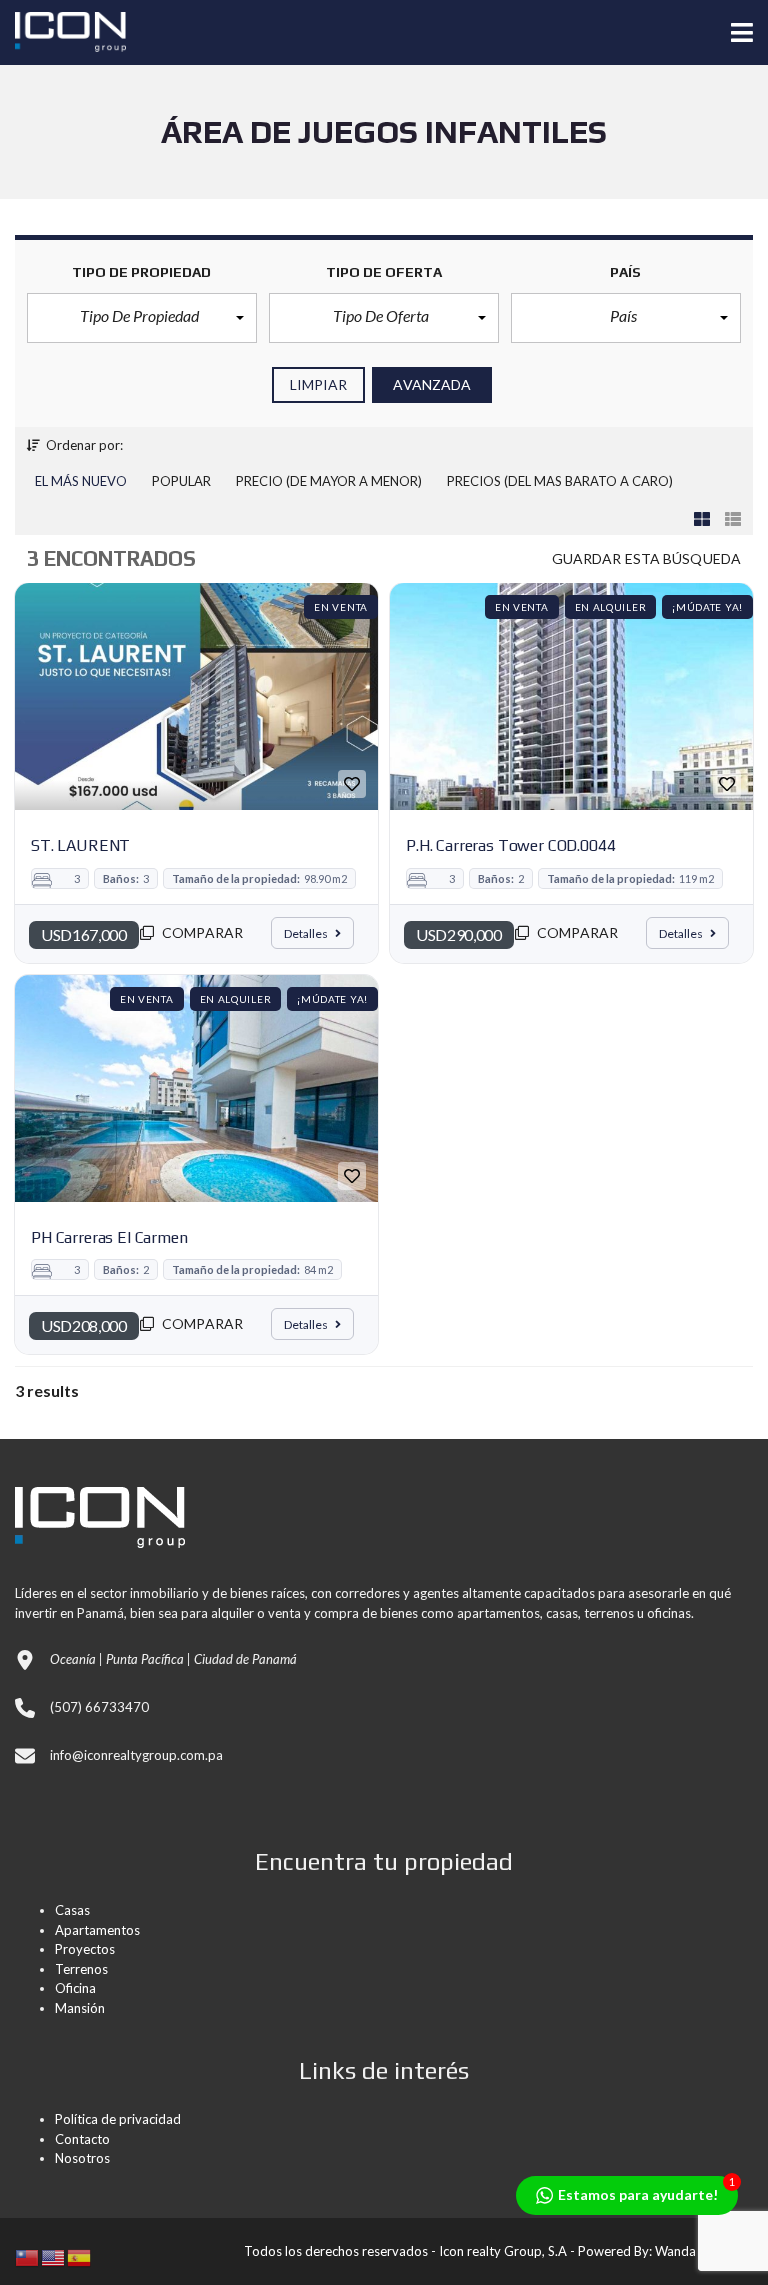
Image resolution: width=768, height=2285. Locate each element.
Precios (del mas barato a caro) (560, 481)
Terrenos (81, 1969)
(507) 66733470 (99, 1707)
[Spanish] (80, 2255)
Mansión (80, 2008)
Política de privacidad (118, 2119)
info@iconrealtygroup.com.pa (136, 1755)
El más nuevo (81, 481)
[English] (54, 2255)
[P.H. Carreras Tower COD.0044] (571, 696)
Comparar (201, 932)
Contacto (82, 2139)
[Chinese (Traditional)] (28, 2255)
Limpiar (319, 384)
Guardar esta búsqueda (646, 558)
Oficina (75, 1988)
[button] (142, 318)
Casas (72, 1910)
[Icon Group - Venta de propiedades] (63, 32)
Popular (181, 481)
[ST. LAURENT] (196, 696)
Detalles (307, 933)
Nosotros (82, 2158)
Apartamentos (97, 1930)
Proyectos (85, 1949)
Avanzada (432, 384)
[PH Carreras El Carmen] (196, 1088)
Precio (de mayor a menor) (329, 481)
